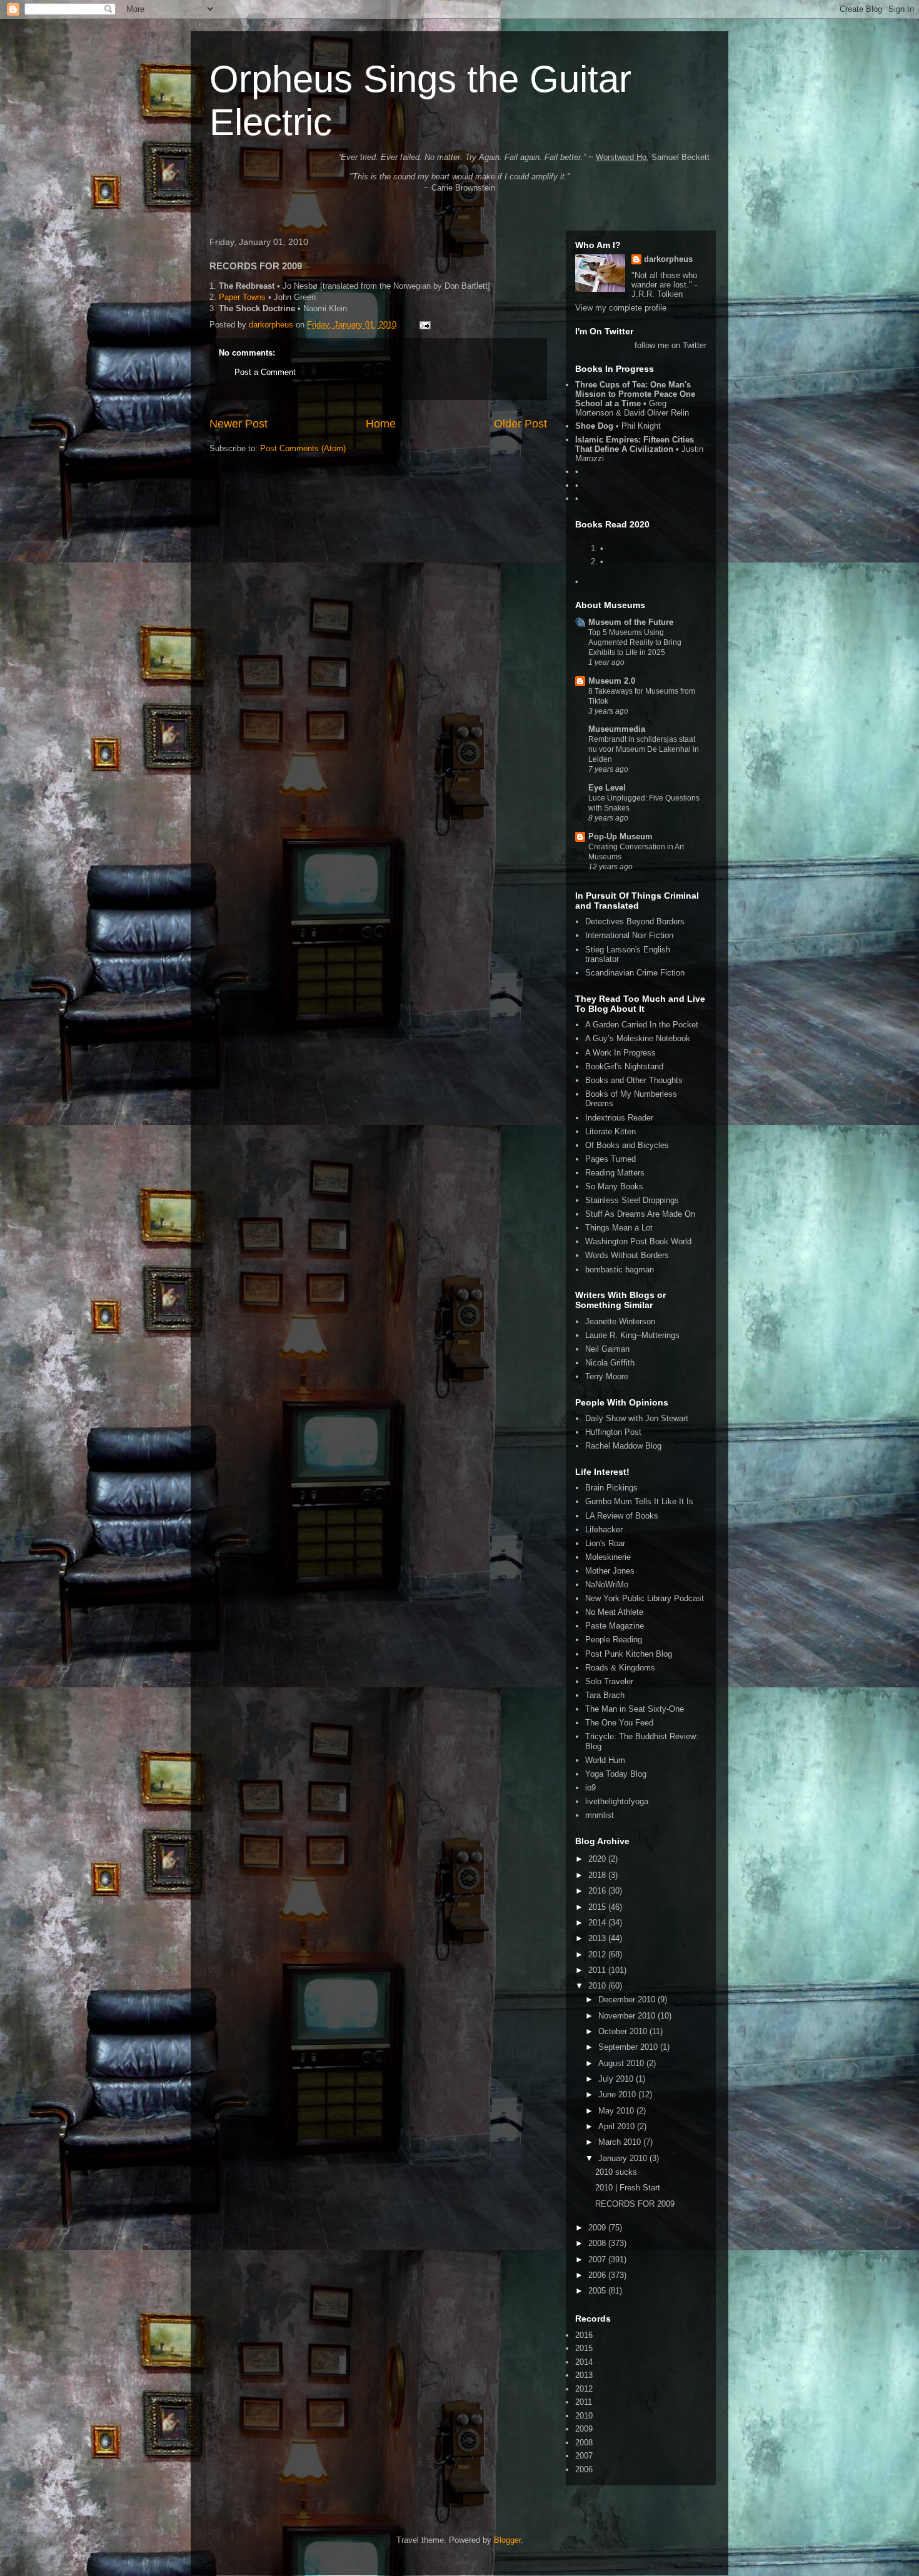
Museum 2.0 (612, 681)
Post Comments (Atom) (303, 448)
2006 (598, 2275)
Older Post (520, 424)
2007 (598, 2259)
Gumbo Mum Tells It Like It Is (639, 1501)
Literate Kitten (610, 1131)
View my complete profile (621, 308)
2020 (598, 1859)
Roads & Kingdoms (620, 1668)
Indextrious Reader (619, 1118)
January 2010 (624, 2158)
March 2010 (621, 2142)
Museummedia (617, 729)
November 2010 (628, 2016)
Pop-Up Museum (620, 836)
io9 (590, 1788)
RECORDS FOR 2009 (635, 2204)
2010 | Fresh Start (628, 2188)
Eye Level (607, 788)
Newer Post (239, 424)
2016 (598, 1891)
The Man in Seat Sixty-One (635, 1709)
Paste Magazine (615, 1626)
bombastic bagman (620, 1270)
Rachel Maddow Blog (623, 1446)
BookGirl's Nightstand (624, 1066)
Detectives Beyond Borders (635, 921)
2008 (598, 2243)
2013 (598, 1938)
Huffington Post (613, 1432)
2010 (598, 1986)
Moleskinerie (608, 1557)
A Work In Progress (620, 1053)
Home (381, 424)
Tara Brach (605, 1695)
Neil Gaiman (607, 1349)
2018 (598, 1875)
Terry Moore (607, 1376)
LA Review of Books (622, 1516)
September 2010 (629, 2047)
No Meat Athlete (614, 1612)
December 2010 (628, 1999)
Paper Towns (242, 297)
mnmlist (600, 1815)
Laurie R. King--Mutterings (632, 1335)
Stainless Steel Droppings (632, 1200)
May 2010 (617, 2111)
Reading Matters (615, 1173)
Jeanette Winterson (620, 1321)
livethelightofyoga (617, 1801)
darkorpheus (668, 259)
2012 (598, 1954)
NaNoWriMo (607, 1585)
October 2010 (624, 2031)
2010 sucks (616, 2172)
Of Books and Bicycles (627, 1145)
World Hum (605, 1760)
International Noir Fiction (629, 935)
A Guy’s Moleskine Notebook (638, 1038)
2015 (598, 1907)
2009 (598, 2228)
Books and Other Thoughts (634, 1080)
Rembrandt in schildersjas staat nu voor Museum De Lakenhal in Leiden (644, 749)
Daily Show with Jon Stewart (637, 1418)
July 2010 (617, 2079)
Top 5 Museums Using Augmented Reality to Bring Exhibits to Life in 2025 (635, 642)
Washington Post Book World (638, 1241)
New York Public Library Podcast (645, 1598)
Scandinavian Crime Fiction (635, 973)
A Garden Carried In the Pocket (642, 1025)
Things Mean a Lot (619, 1228)
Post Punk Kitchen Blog (629, 1654)
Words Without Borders (627, 1255)
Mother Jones (610, 1571)
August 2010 (622, 2063)
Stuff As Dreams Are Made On (640, 1214)
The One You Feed (619, 1723)
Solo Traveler (609, 1681)
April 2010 (618, 2126)
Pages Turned (610, 1159)
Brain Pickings (611, 1488)
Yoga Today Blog (616, 1774)
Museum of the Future (631, 622)
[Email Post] (424, 325)
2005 (598, 2291)
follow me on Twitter (670, 345)
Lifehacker (604, 1530)
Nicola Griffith (610, 1363)
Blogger (507, 2540)
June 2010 (618, 2094)
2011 (598, 1970)
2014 (598, 1923)
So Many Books (614, 1186)
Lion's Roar (605, 1543)
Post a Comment (265, 372)
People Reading (614, 1640)
